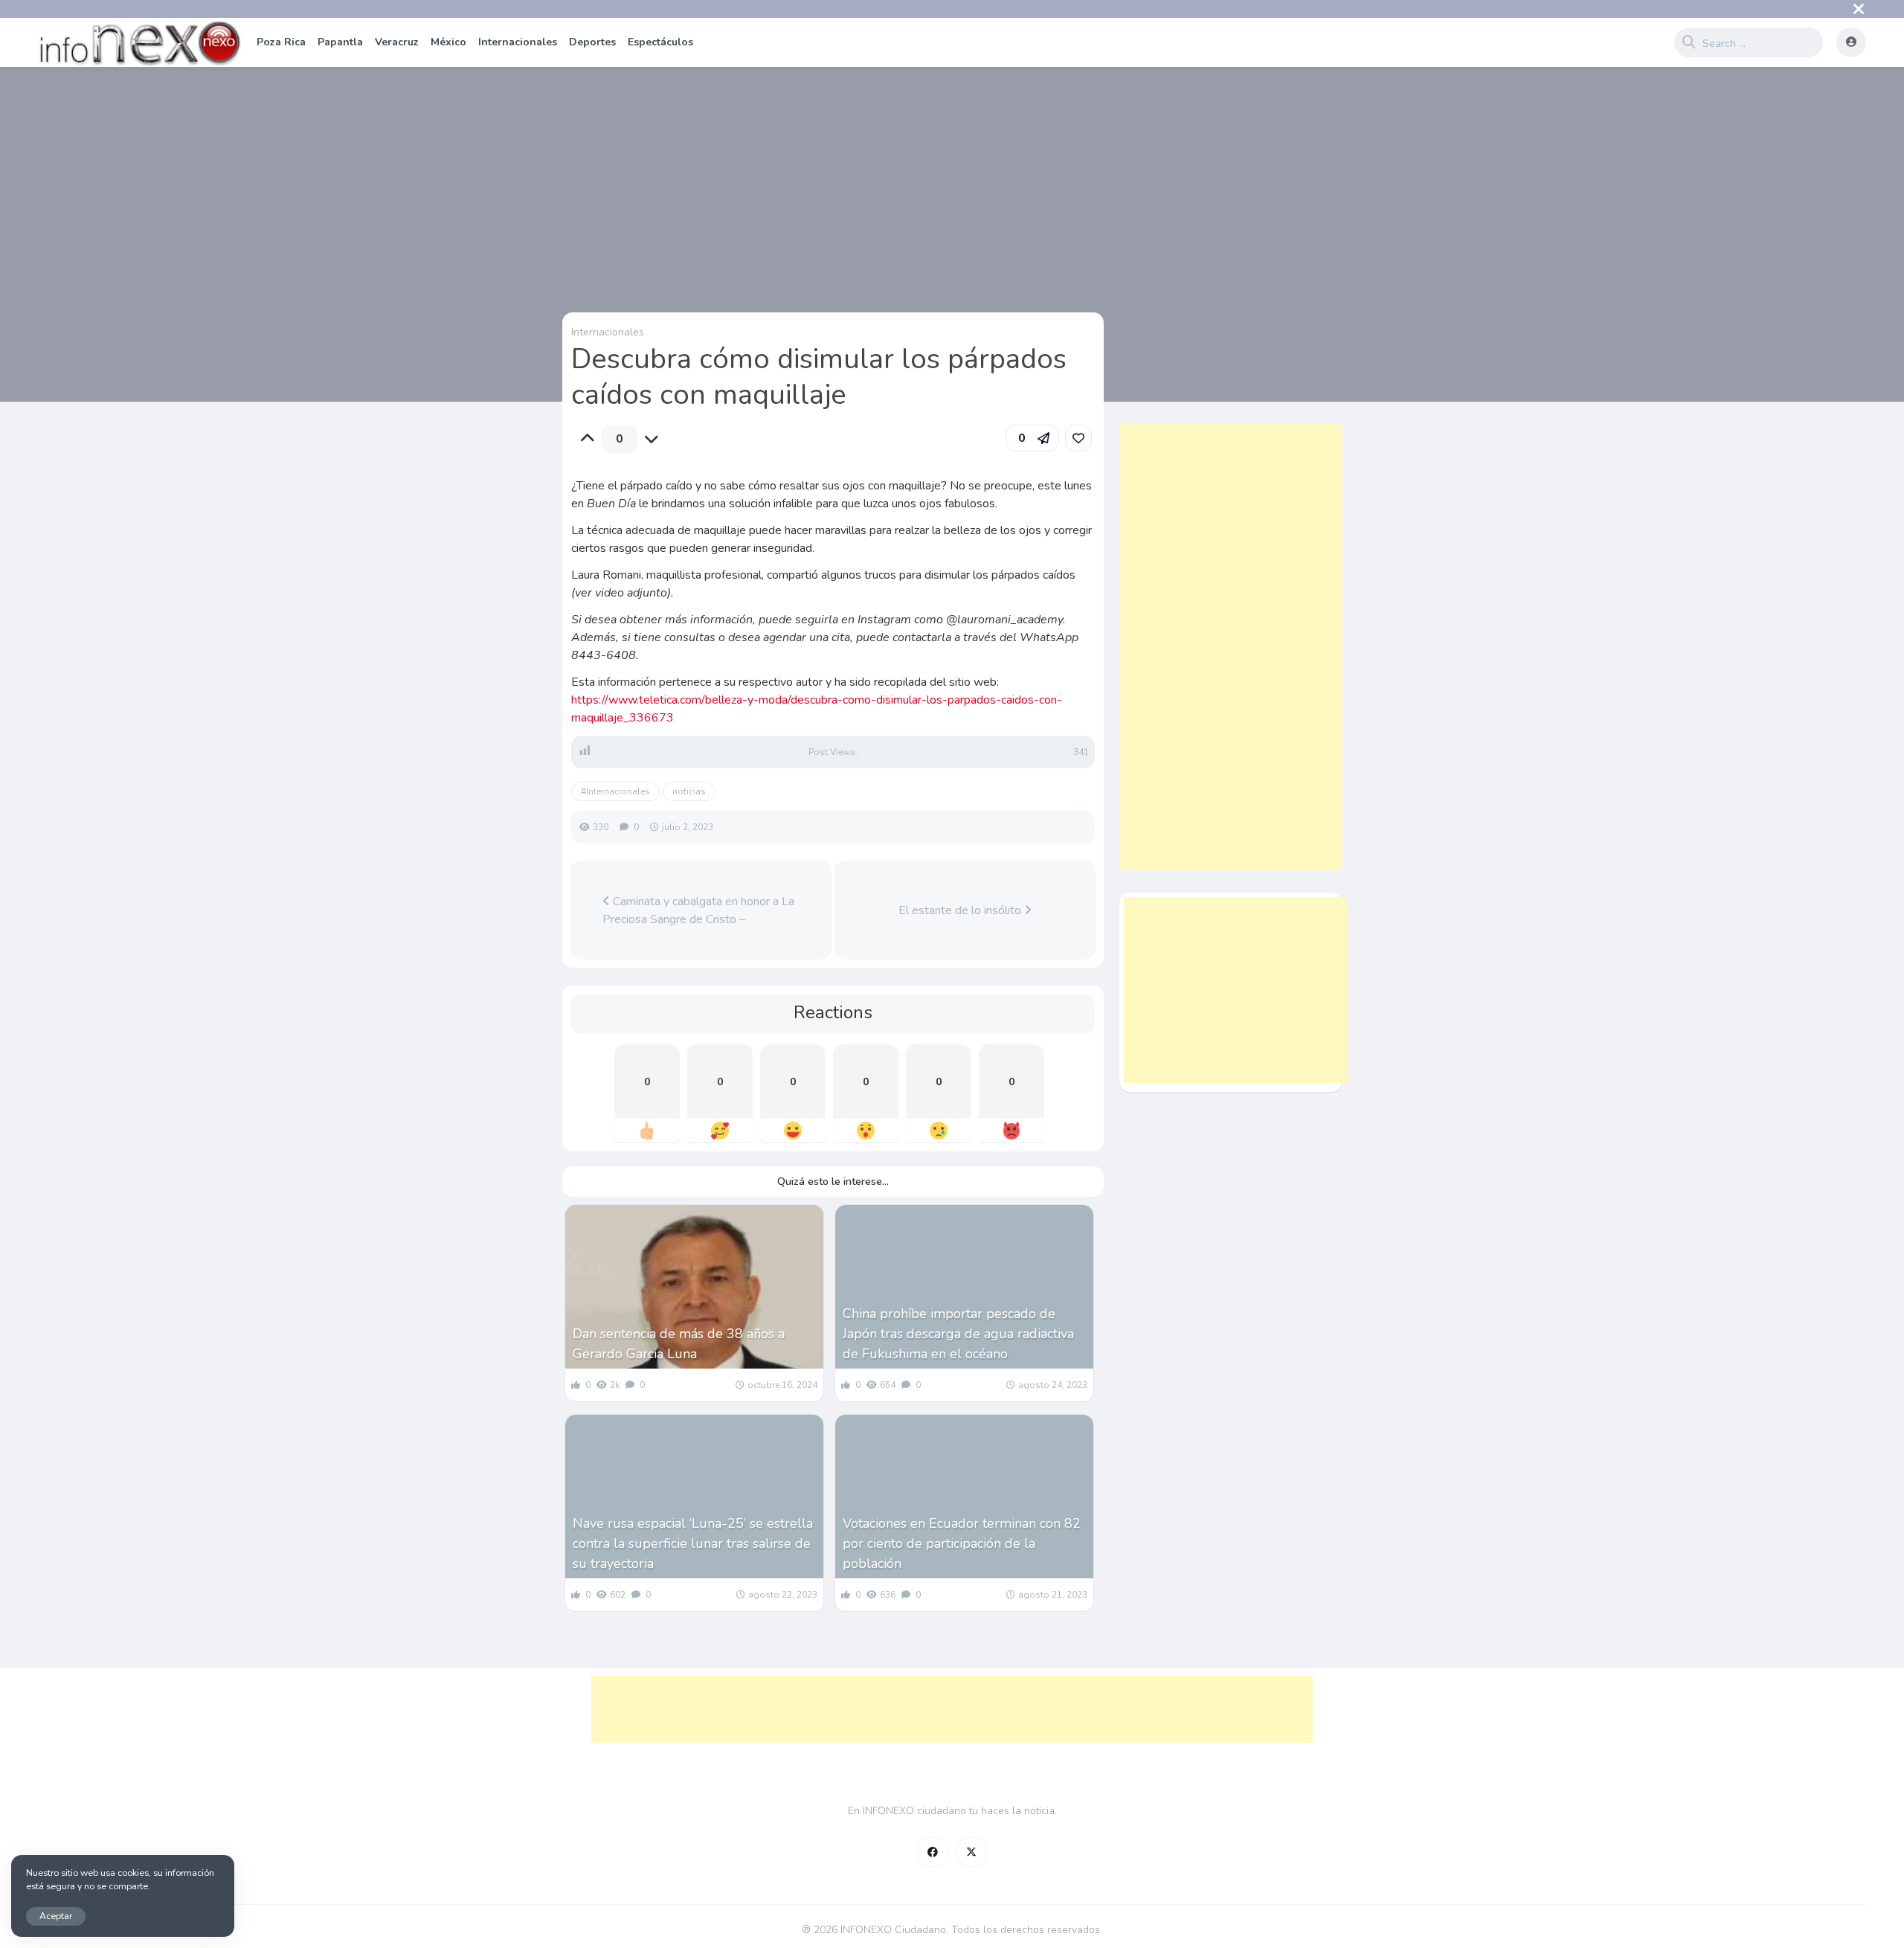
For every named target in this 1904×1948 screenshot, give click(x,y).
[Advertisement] (1231, 647)
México (448, 42)
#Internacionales (615, 791)
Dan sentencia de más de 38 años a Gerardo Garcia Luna (679, 1344)
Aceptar (56, 1916)
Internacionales (518, 42)
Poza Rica (281, 42)
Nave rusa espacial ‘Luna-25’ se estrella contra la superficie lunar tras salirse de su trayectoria (693, 1543)
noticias (689, 791)
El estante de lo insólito (961, 910)
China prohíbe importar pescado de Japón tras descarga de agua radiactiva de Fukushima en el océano (958, 1334)
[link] (1078, 438)
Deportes (592, 42)
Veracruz (397, 42)
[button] (1032, 438)
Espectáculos (660, 42)
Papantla (340, 42)
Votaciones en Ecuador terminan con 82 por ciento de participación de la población (962, 1543)
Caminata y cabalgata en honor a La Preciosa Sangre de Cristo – (698, 910)
